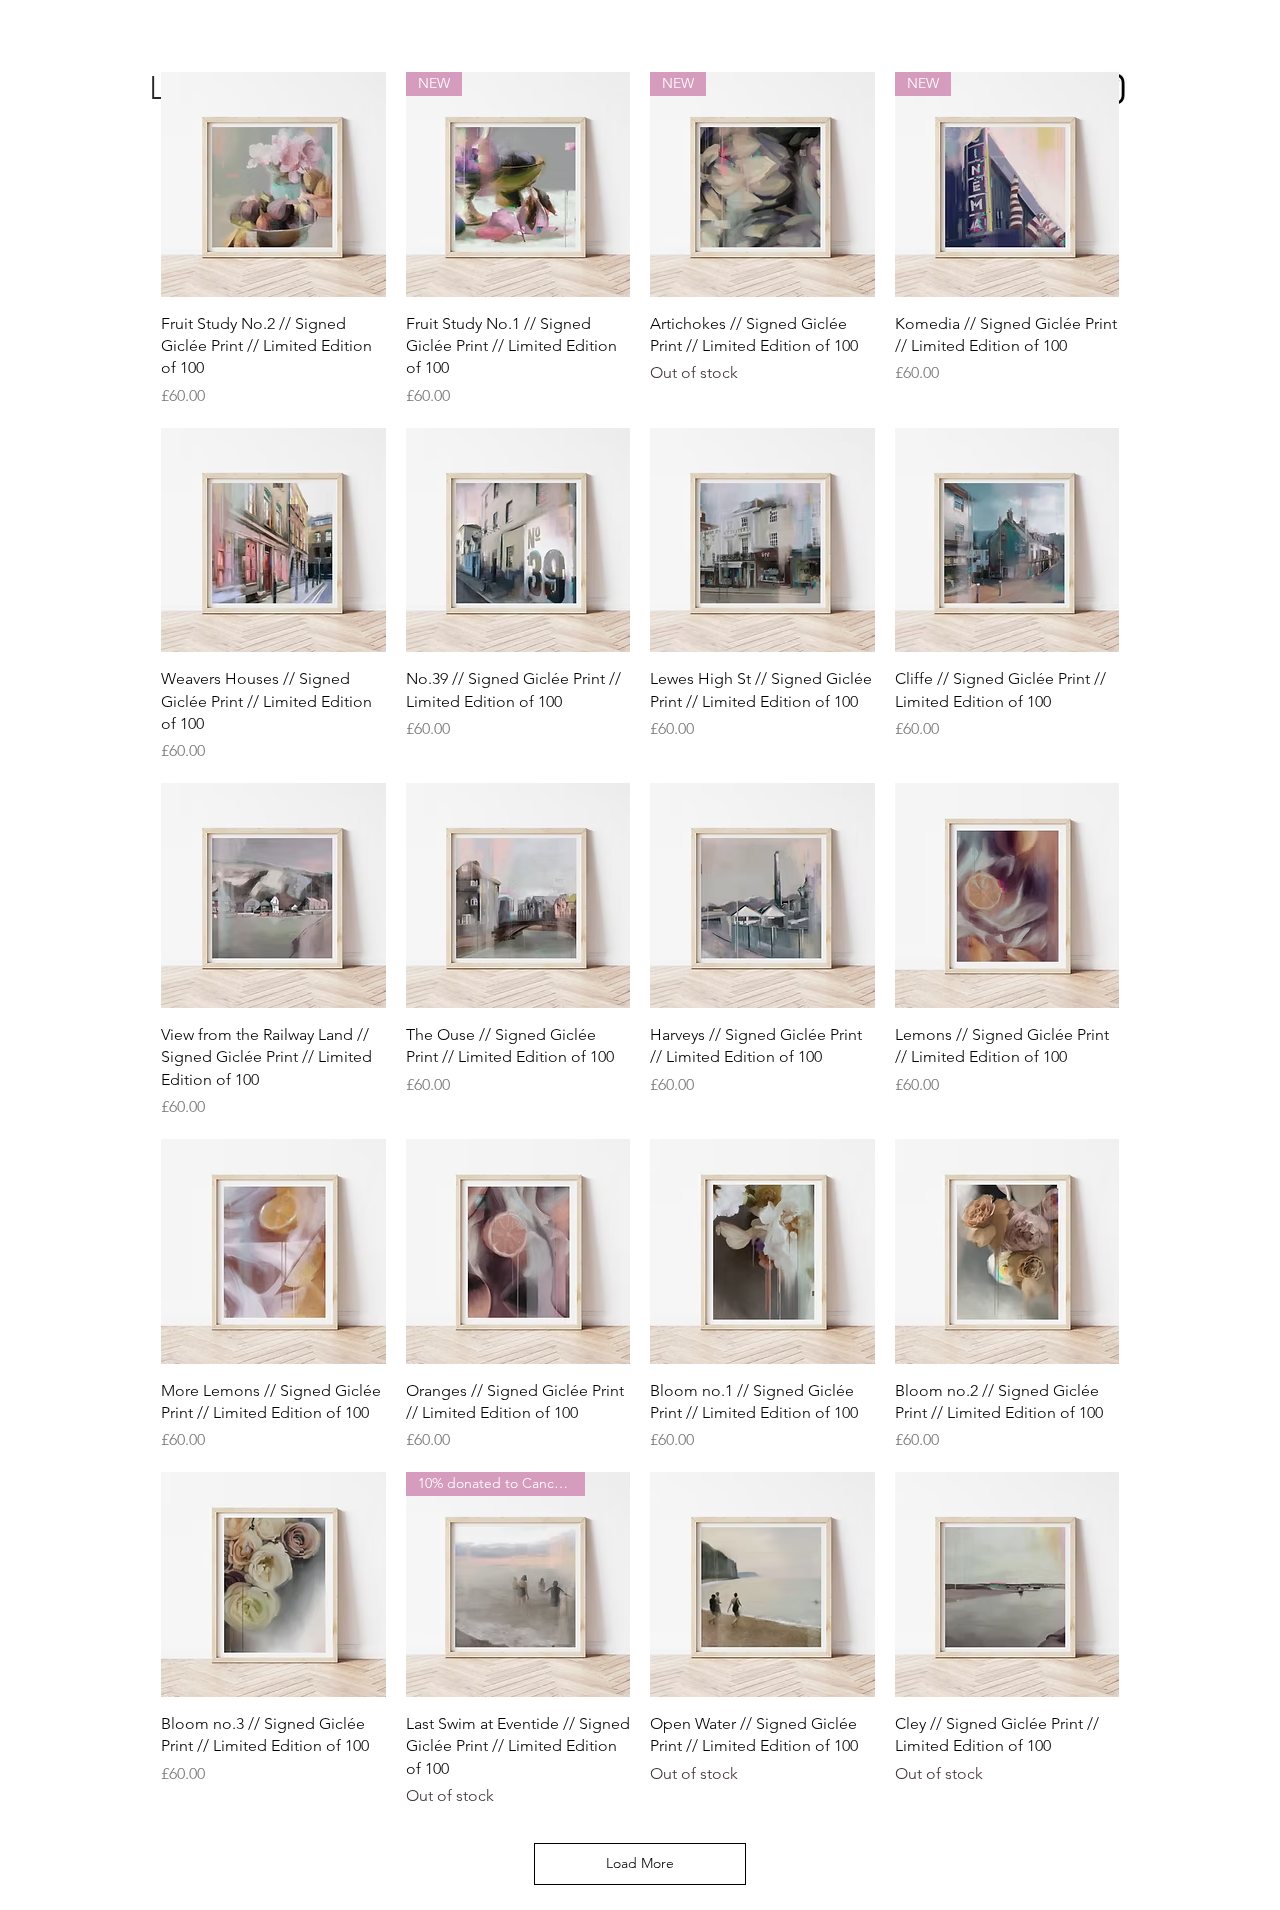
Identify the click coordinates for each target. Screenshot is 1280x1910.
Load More (640, 1863)
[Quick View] (273, 184)
